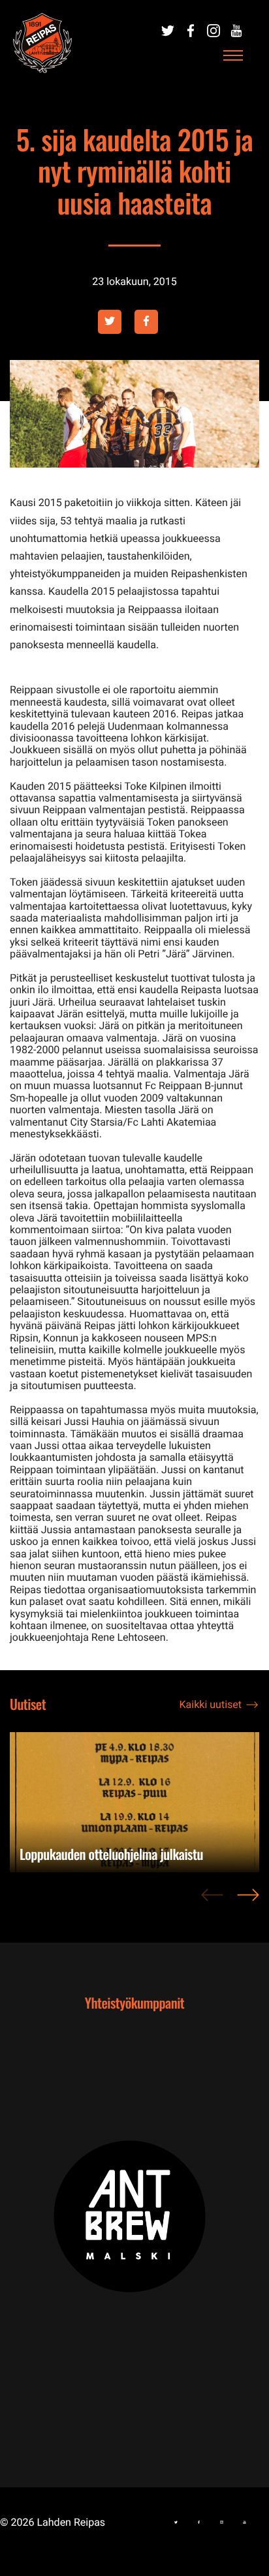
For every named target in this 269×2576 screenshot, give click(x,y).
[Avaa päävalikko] (233, 56)
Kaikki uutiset (211, 1704)
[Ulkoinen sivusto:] (168, 31)
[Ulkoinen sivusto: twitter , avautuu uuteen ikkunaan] (110, 322)
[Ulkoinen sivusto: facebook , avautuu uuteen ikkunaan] (146, 322)
